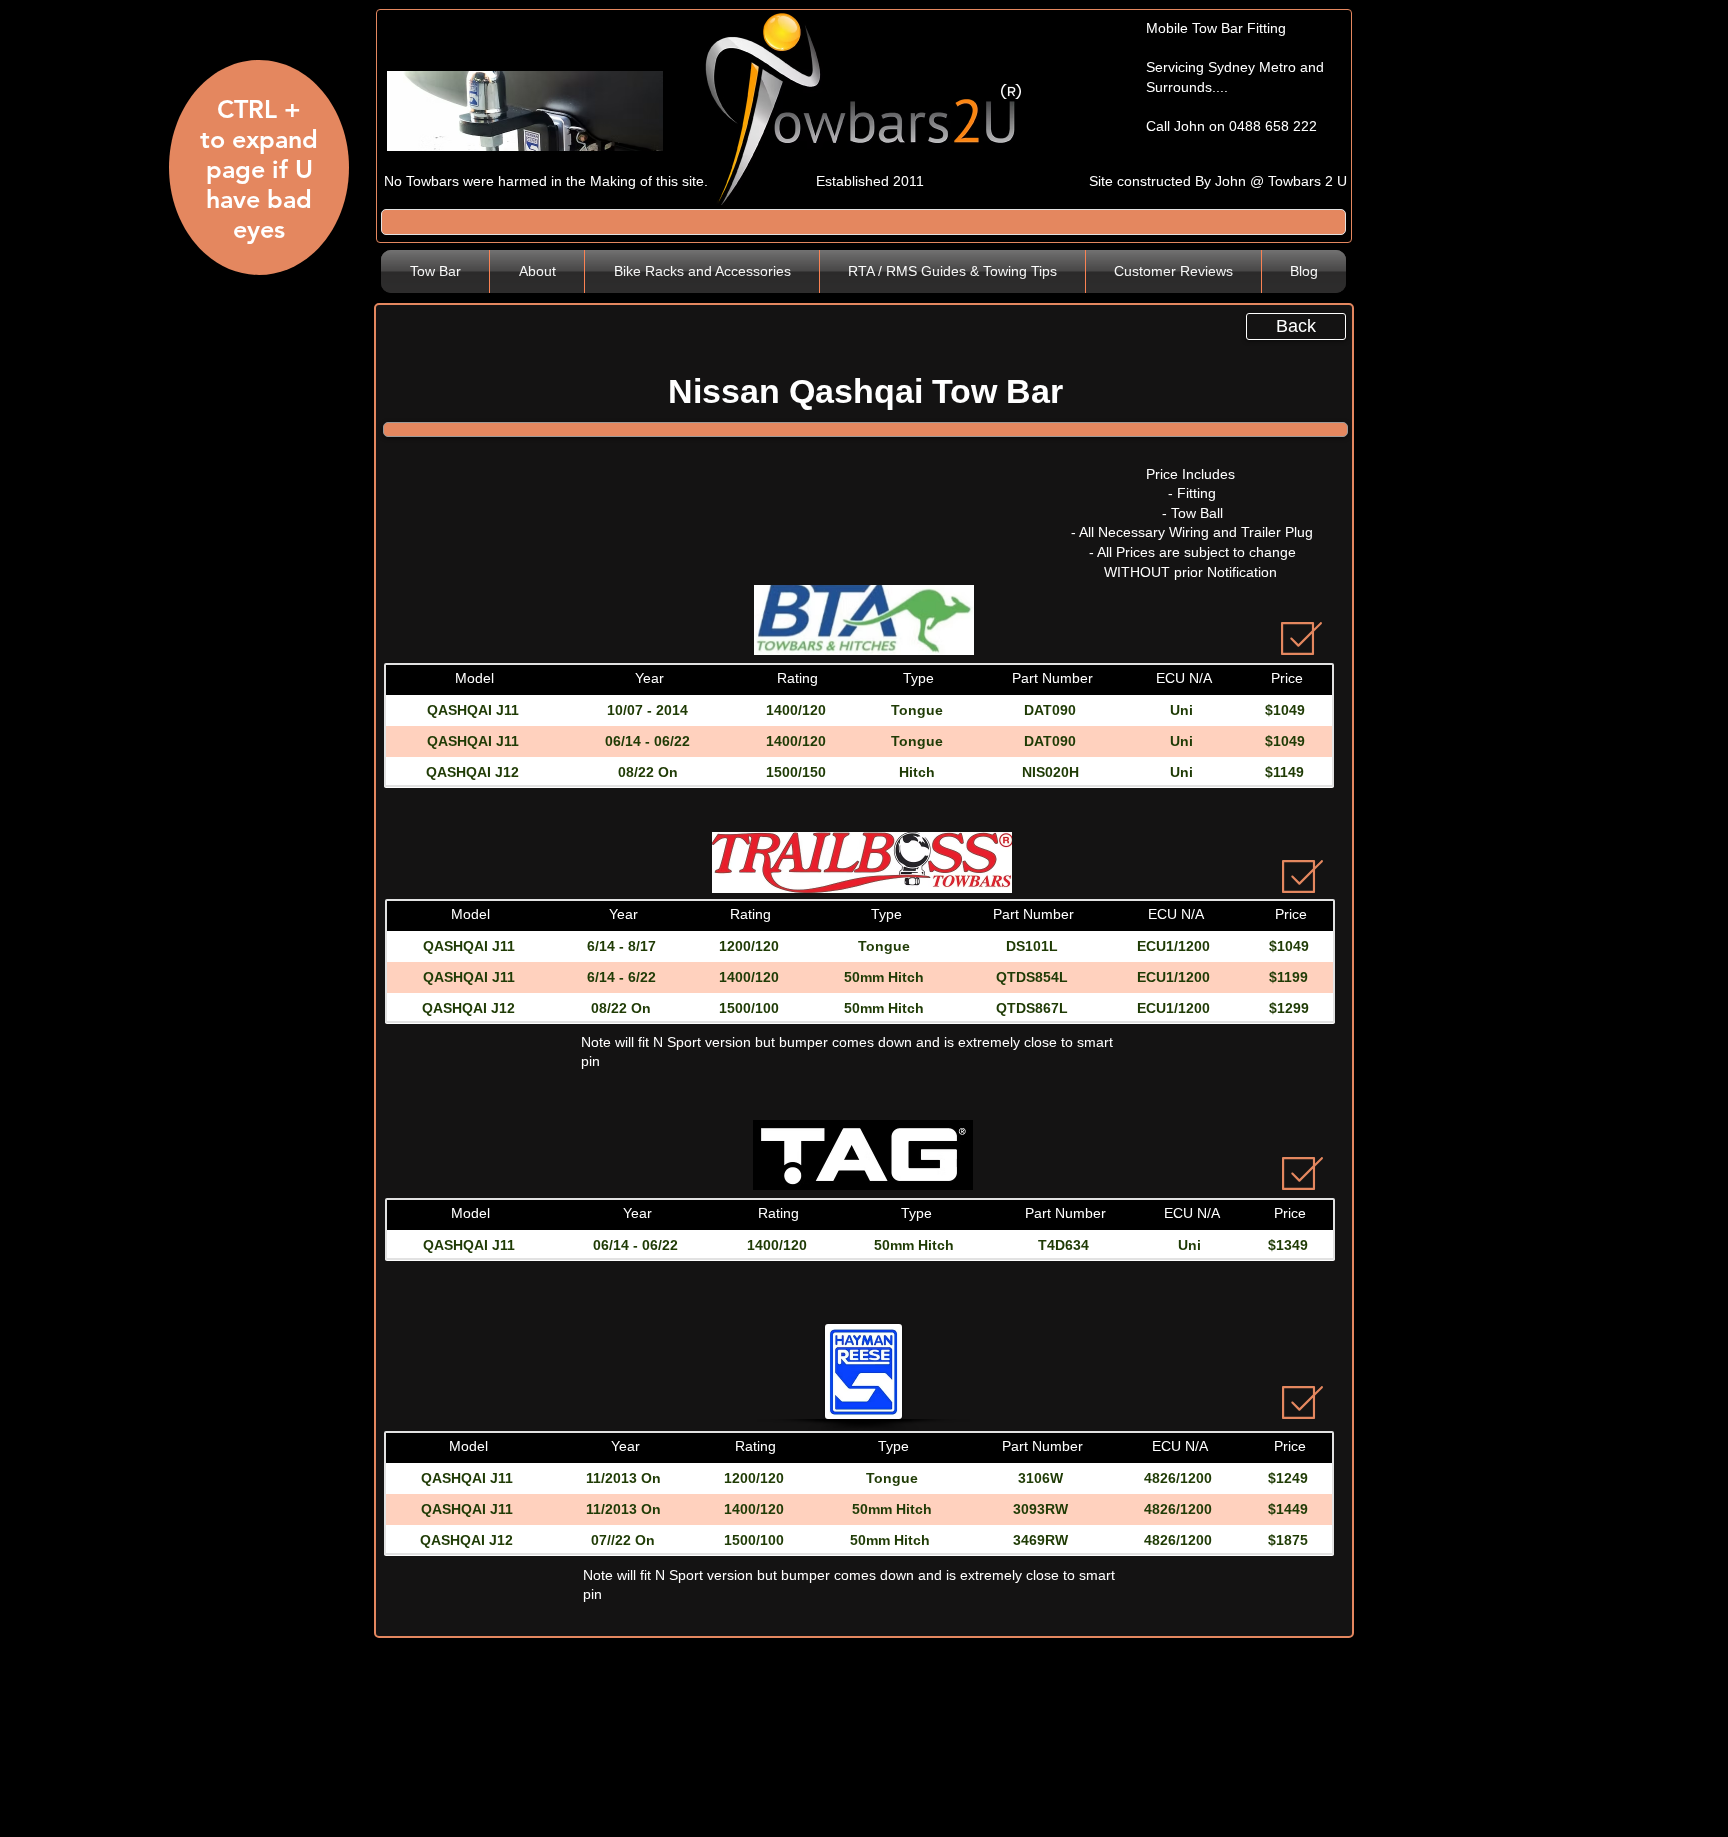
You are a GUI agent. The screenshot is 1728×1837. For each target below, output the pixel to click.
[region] (257, 175)
